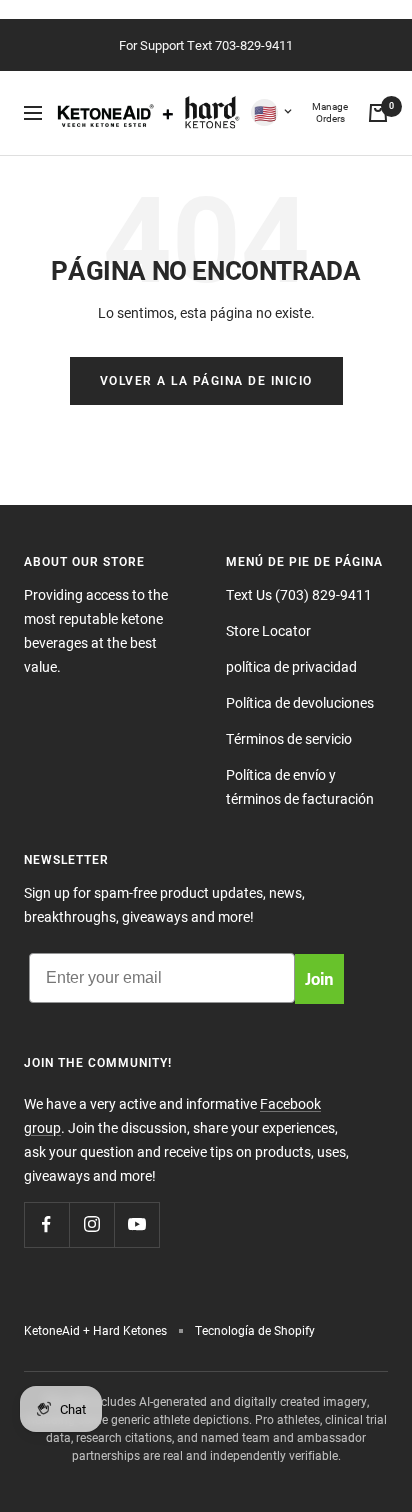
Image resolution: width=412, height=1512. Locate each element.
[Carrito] (378, 113)
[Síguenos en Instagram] (91, 1224)
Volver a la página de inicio (206, 381)
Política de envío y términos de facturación (300, 786)
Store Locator (268, 630)
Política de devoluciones (300, 702)
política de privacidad (291, 666)
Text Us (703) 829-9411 (299, 594)
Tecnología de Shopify (255, 1330)
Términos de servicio (289, 738)
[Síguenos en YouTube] (136, 1224)
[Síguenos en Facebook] (46, 1224)
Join (319, 978)
